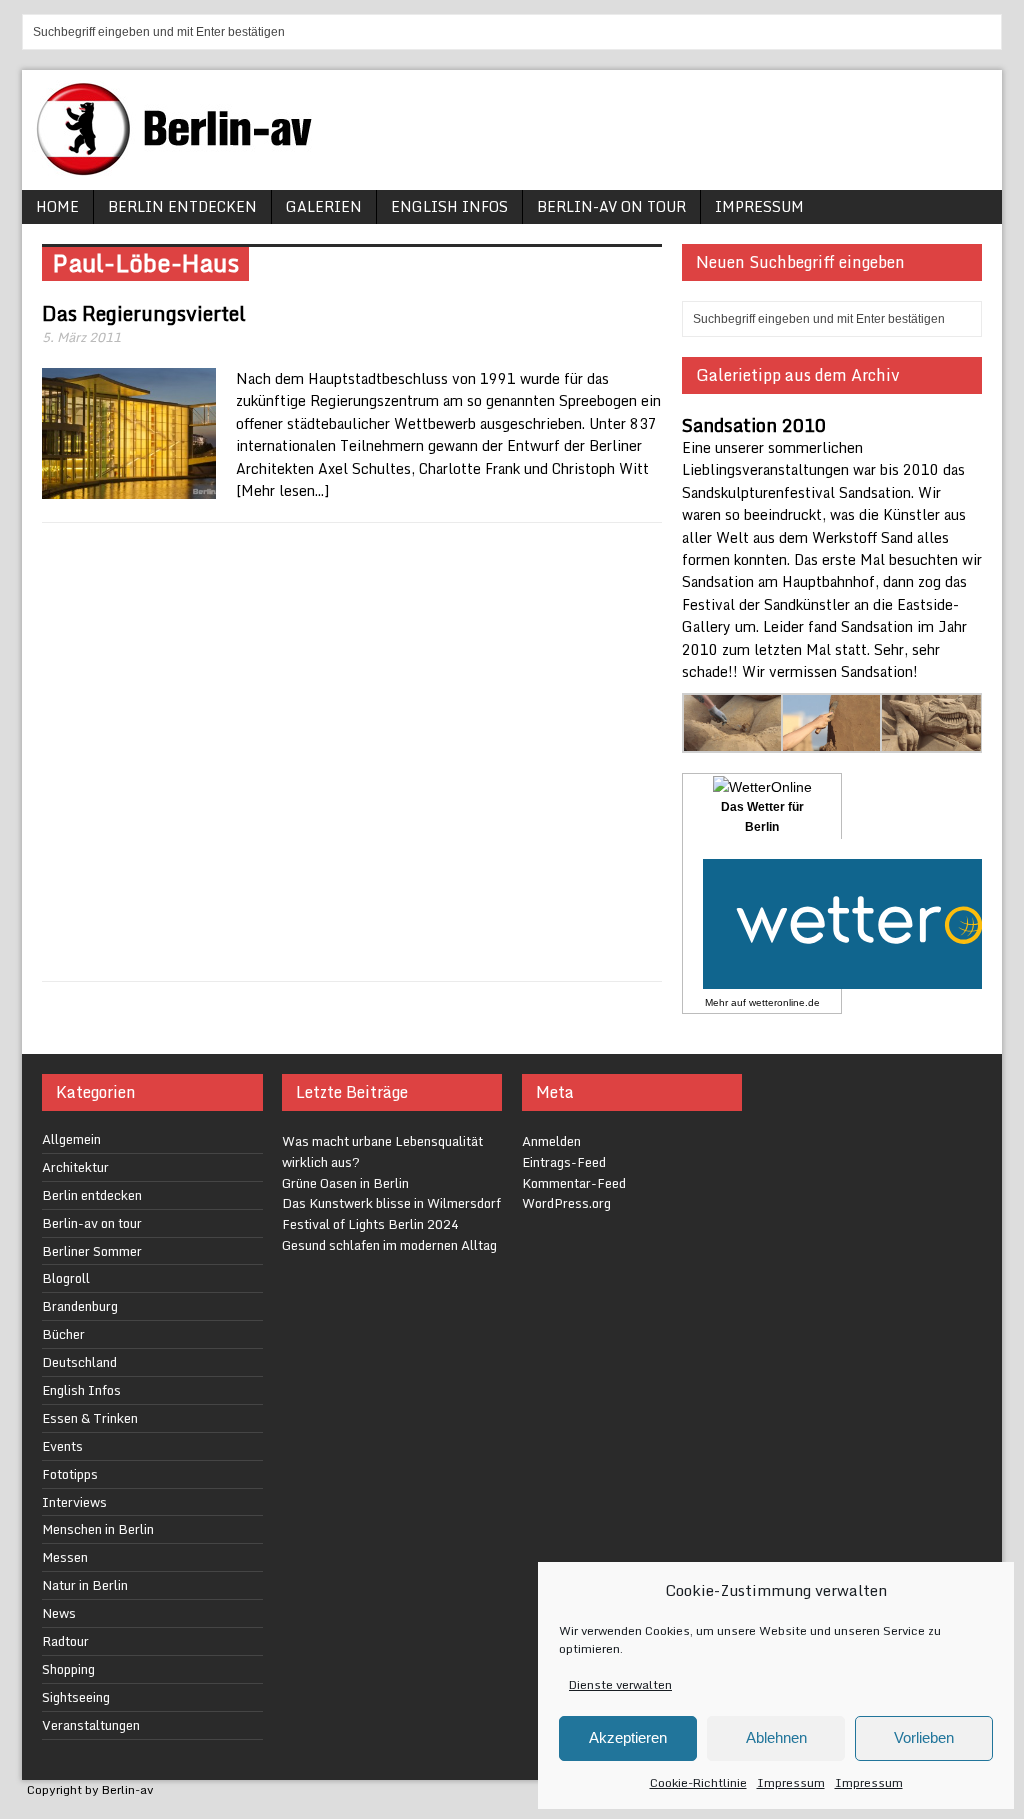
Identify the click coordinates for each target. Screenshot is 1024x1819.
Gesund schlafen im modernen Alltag (389, 1245)
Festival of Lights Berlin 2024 (370, 1224)
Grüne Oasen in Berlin (345, 1183)
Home (57, 206)
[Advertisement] (352, 752)
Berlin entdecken (182, 206)
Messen (65, 1557)
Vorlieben (924, 1737)
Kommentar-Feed (574, 1183)
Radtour (65, 1641)
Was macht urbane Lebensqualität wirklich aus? (382, 1151)
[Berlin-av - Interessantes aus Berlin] (182, 168)
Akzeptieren (628, 1737)
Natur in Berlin (85, 1585)
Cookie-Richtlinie (698, 1782)
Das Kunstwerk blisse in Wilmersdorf (391, 1203)
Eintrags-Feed (564, 1162)
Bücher (63, 1334)
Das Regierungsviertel (144, 313)
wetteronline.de (784, 1002)
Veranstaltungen (91, 1725)
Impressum (791, 1782)
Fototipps (70, 1474)
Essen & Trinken (90, 1418)
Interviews (74, 1502)
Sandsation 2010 (754, 425)
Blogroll (66, 1278)
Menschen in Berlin (98, 1529)
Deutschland (79, 1362)
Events (62, 1446)
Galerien (324, 206)
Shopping (68, 1669)
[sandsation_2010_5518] (832, 741)
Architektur (75, 1167)
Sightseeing (76, 1697)
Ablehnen (776, 1737)
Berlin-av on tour (611, 206)
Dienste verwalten (620, 1684)
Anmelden (551, 1141)
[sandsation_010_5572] (931, 741)
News (59, 1613)
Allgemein (71, 1139)
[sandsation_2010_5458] (733, 741)
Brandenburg (80, 1306)
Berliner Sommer (92, 1251)
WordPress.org (566, 1203)
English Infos (449, 206)
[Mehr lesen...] (282, 490)
